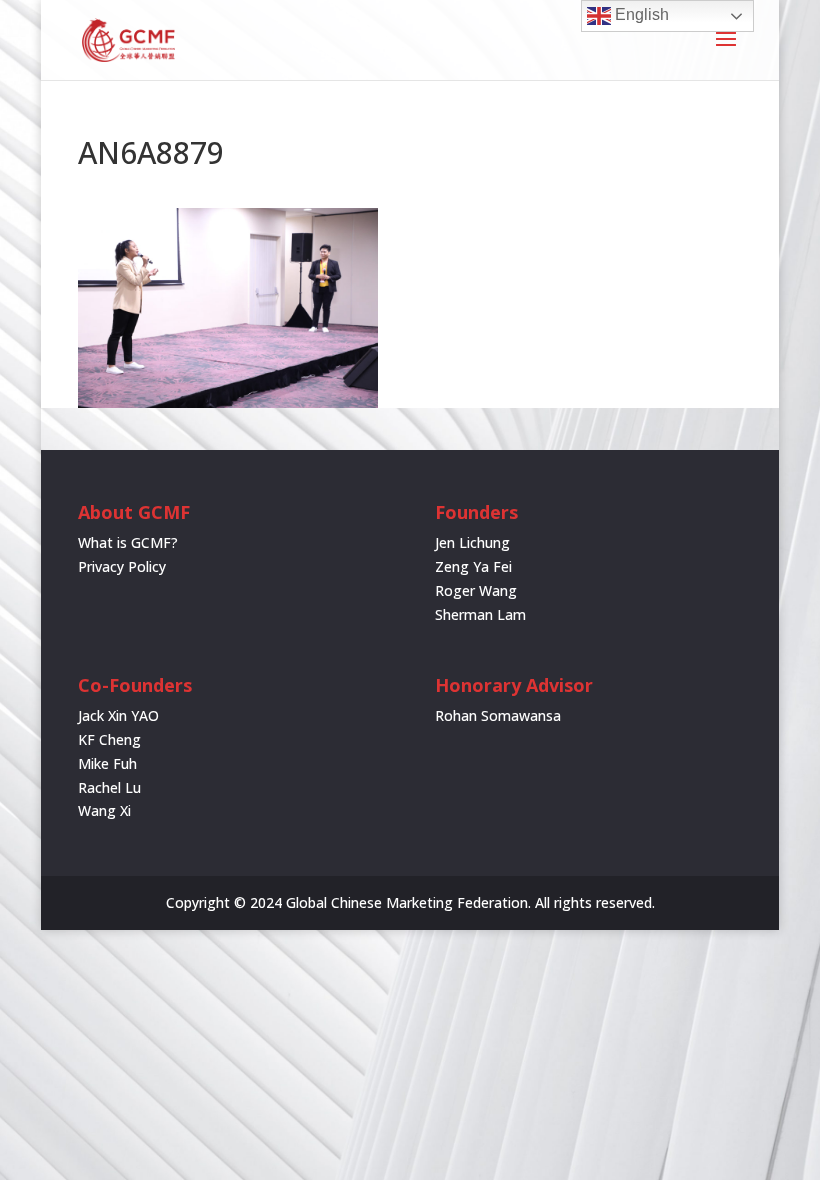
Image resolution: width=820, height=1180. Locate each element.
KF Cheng (109, 739)
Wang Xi (104, 810)
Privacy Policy (122, 566)
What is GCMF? (128, 542)
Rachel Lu (109, 787)
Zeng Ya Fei (473, 566)
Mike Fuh (107, 763)
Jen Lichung (472, 542)
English (640, 14)
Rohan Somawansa (498, 715)
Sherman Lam (480, 614)
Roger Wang (476, 590)
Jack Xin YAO (118, 715)
